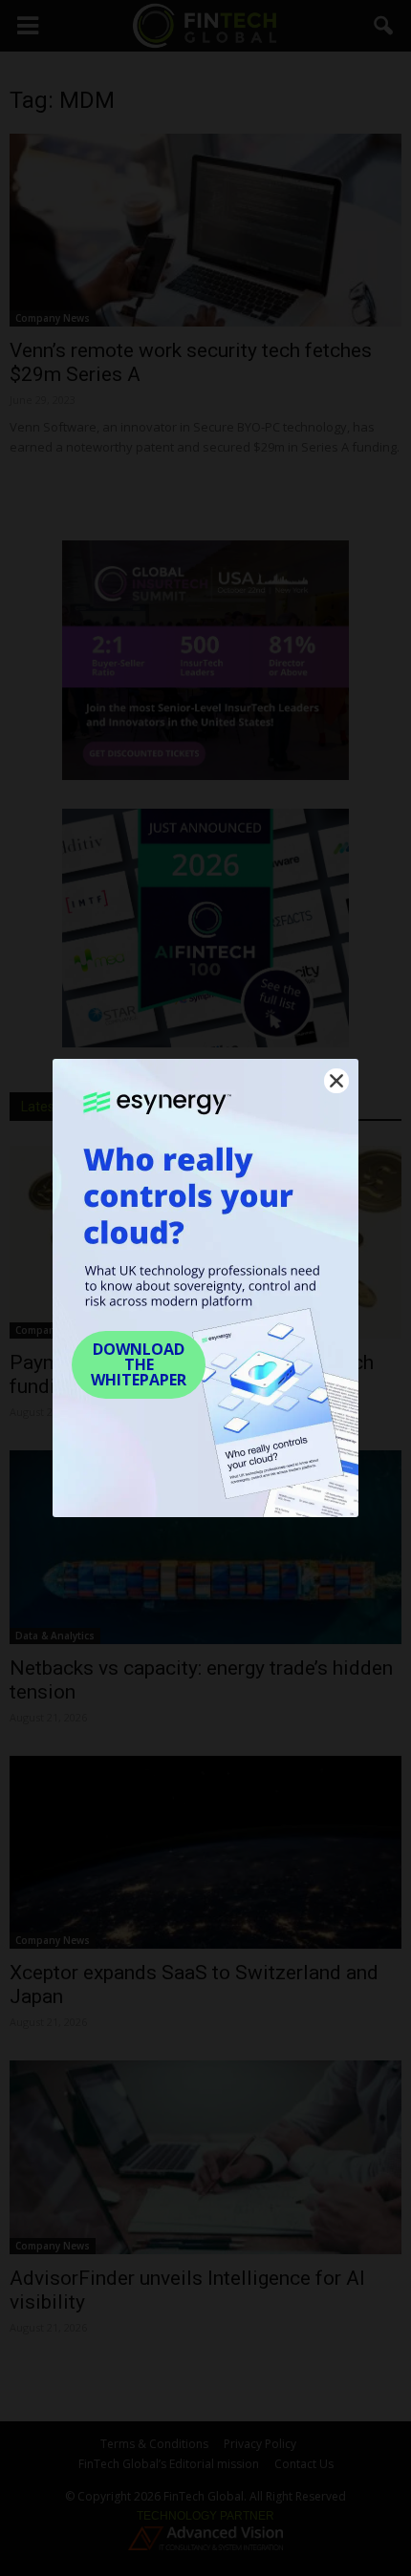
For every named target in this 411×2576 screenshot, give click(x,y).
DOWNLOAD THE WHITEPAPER (139, 1364)
